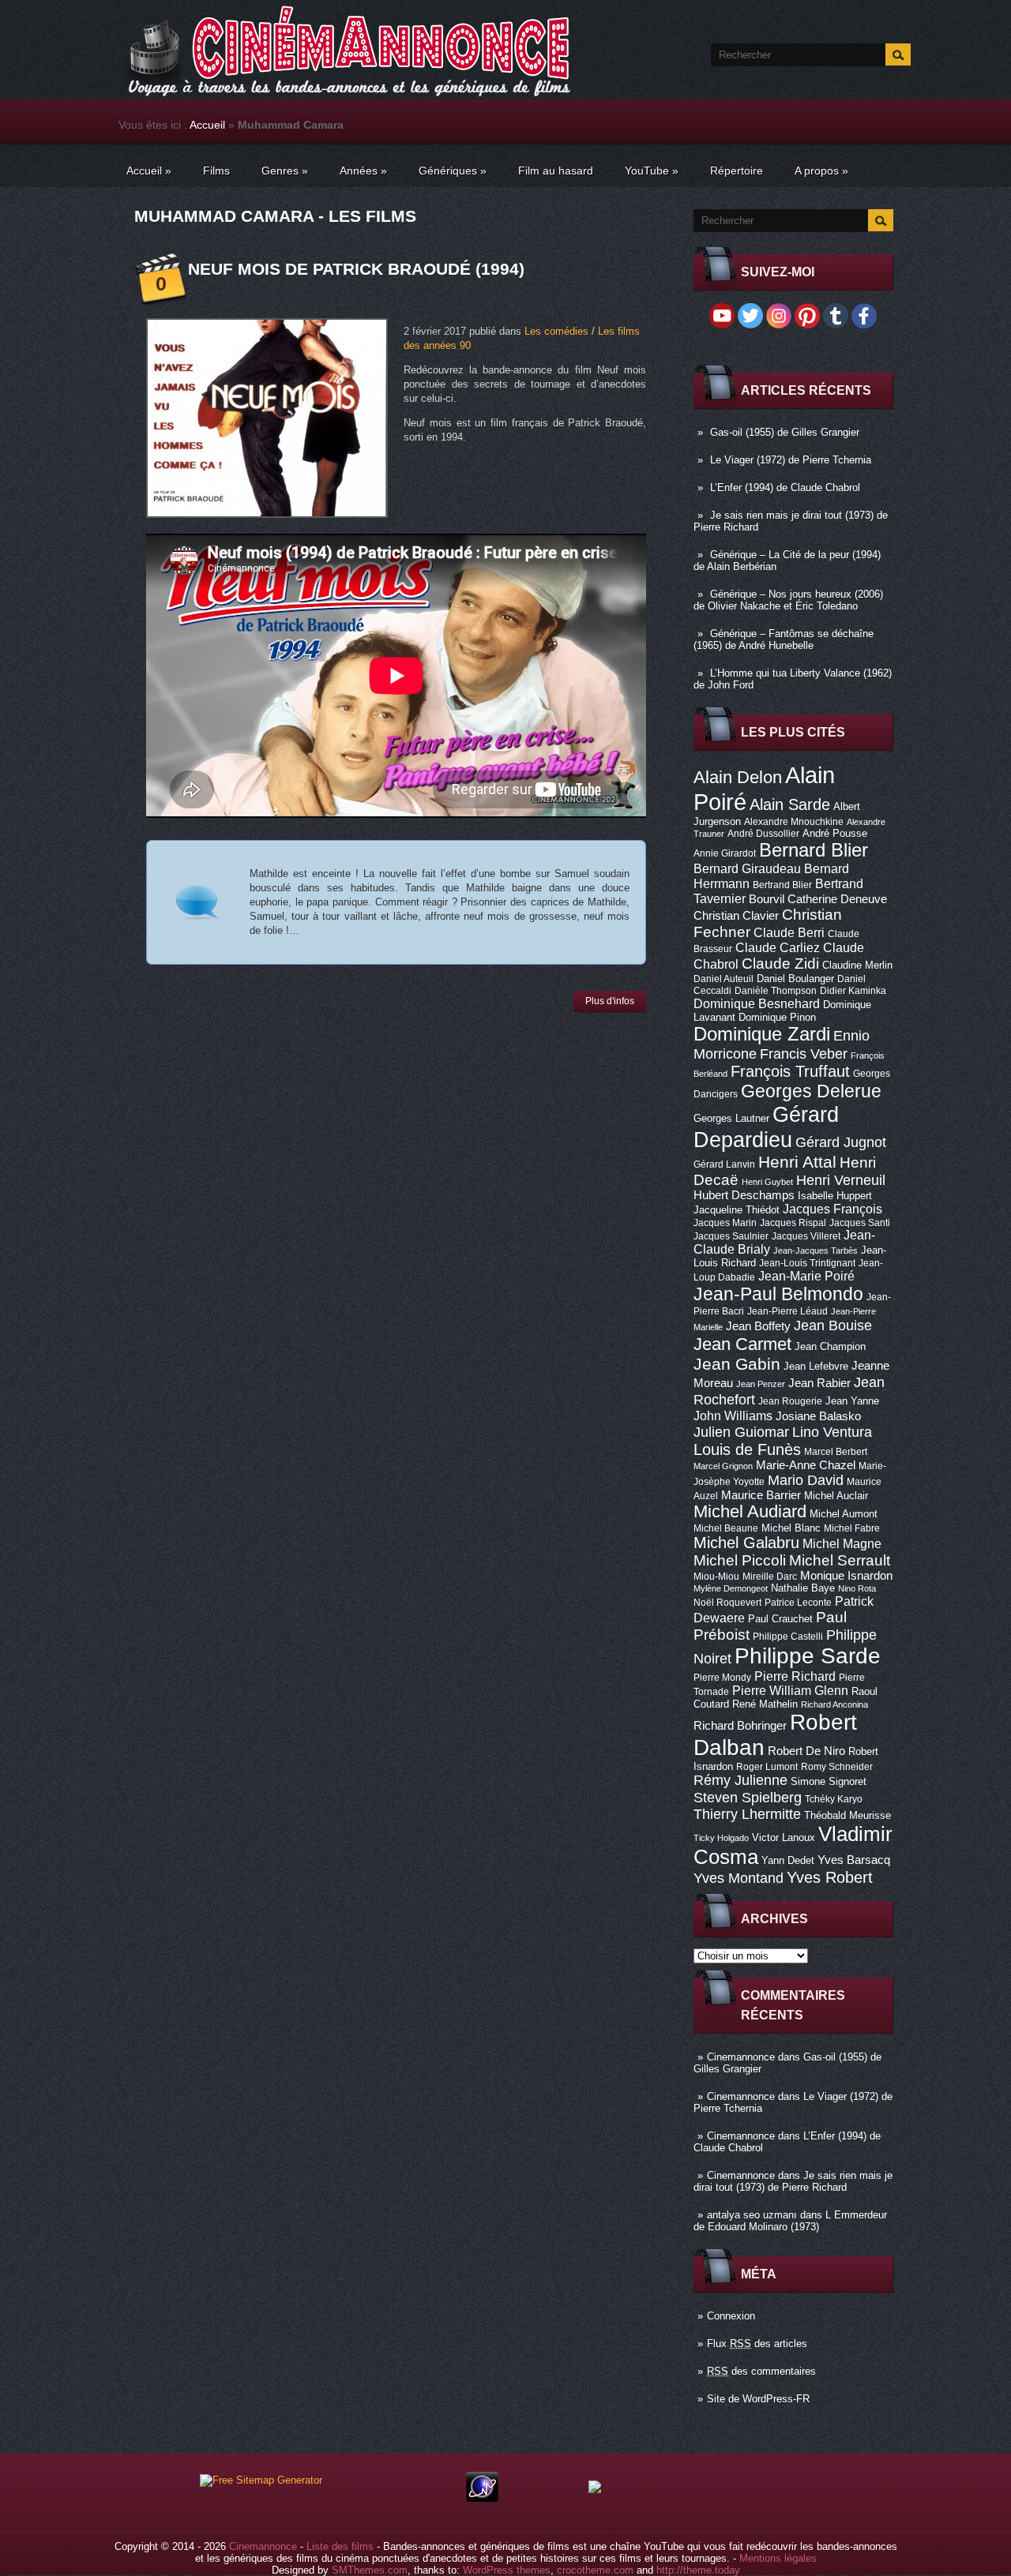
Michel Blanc (791, 1528)
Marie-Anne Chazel (806, 1465)
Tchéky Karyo (834, 1799)
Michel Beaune (726, 1528)
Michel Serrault (840, 1560)
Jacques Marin (725, 1223)
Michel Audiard (750, 1511)
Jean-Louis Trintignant (807, 1263)
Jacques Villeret (806, 1236)
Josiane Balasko (818, 1416)
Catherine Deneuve (837, 899)
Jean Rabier (819, 1383)
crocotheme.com (595, 2570)
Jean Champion (830, 1346)
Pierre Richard (795, 1676)
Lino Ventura (832, 1432)
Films (216, 171)
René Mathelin (765, 1704)
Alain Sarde (790, 804)
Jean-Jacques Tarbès (816, 1251)
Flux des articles (757, 2344)
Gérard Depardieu (766, 1127)
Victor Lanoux (784, 1837)
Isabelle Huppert (835, 1196)
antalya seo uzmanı (752, 2215)
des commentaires (761, 2371)
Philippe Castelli (788, 1637)
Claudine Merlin (857, 965)
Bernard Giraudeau (747, 868)
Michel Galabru (746, 1543)
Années (363, 171)
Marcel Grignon (723, 1466)
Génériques (453, 171)
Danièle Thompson (776, 991)
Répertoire (737, 171)
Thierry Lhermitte (747, 1814)
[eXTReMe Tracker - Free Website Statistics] (482, 2498)
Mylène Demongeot (731, 1588)
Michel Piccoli (740, 1560)
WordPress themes (507, 2570)
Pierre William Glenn (790, 1691)
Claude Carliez (778, 948)
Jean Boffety (758, 1326)
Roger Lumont (767, 1767)
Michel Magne (842, 1543)
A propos (821, 171)
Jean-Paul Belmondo (778, 1294)
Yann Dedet (788, 1860)
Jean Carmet (742, 1344)
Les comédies (556, 331)
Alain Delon (738, 777)
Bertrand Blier (782, 885)
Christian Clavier (736, 916)
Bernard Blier (814, 850)
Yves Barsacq (854, 1860)
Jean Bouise (833, 1325)
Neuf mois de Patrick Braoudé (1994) (356, 269)
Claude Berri (789, 932)
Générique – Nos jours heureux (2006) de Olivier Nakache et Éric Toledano (788, 600)
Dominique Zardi (762, 1034)
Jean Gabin (737, 1364)
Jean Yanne (852, 1401)
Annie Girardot (725, 853)
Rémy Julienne (740, 1780)
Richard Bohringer (740, 1726)
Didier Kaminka (853, 991)
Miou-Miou (716, 1577)
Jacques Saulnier (731, 1236)
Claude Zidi (780, 964)
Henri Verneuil (841, 1180)
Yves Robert (830, 1877)
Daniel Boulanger (795, 979)
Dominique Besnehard (757, 1003)
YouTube (652, 171)
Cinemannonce (741, 2057)
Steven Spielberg (748, 1797)
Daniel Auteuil (723, 979)
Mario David (806, 1480)
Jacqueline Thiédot (737, 1210)
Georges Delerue (811, 1091)
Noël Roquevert (727, 1603)
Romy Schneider (837, 1767)
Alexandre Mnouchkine (794, 822)
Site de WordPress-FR (758, 2399)
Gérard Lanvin (724, 1164)
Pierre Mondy (722, 1678)
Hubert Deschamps (744, 1195)
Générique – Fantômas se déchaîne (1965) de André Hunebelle (784, 639)
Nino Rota (857, 1588)
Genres (285, 171)
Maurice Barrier (761, 1495)
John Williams (733, 1415)
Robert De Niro (806, 1751)
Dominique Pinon (777, 1017)
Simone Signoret (829, 1781)
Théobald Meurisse (848, 1815)
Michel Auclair (836, 1496)
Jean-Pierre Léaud (787, 1311)
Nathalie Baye (803, 1588)
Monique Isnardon (846, 1576)
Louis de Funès (747, 1449)
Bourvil (767, 899)
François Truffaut (790, 1071)
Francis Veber (804, 1054)
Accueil (207, 125)
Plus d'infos (610, 1001)
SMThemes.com (370, 2570)
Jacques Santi (860, 1223)
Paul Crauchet (780, 1619)
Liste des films (340, 2546)
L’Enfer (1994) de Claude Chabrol (785, 487)
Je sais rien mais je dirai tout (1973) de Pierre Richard (793, 2181)
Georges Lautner (731, 1118)
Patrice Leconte (798, 1603)
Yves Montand (739, 1878)
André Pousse (835, 833)
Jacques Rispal (793, 1223)
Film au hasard (556, 171)
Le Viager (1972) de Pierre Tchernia (791, 460)
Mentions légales (778, 2558)
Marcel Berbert (836, 1452)
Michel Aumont (844, 1514)
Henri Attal (797, 1162)
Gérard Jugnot (841, 1142)
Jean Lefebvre (816, 1366)
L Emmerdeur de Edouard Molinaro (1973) (790, 2221)
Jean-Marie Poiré (806, 1276)
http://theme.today (698, 2570)
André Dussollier (763, 834)
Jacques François (832, 1209)
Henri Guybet (767, 1182)
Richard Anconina (834, 1704)
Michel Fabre (852, 1528)
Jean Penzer (761, 1384)
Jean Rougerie (790, 1401)
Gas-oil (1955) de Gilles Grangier (785, 432)
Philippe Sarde (808, 1656)
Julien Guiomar (741, 1432)
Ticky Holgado (721, 1838)
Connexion (731, 2316)
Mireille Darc (770, 1577)
